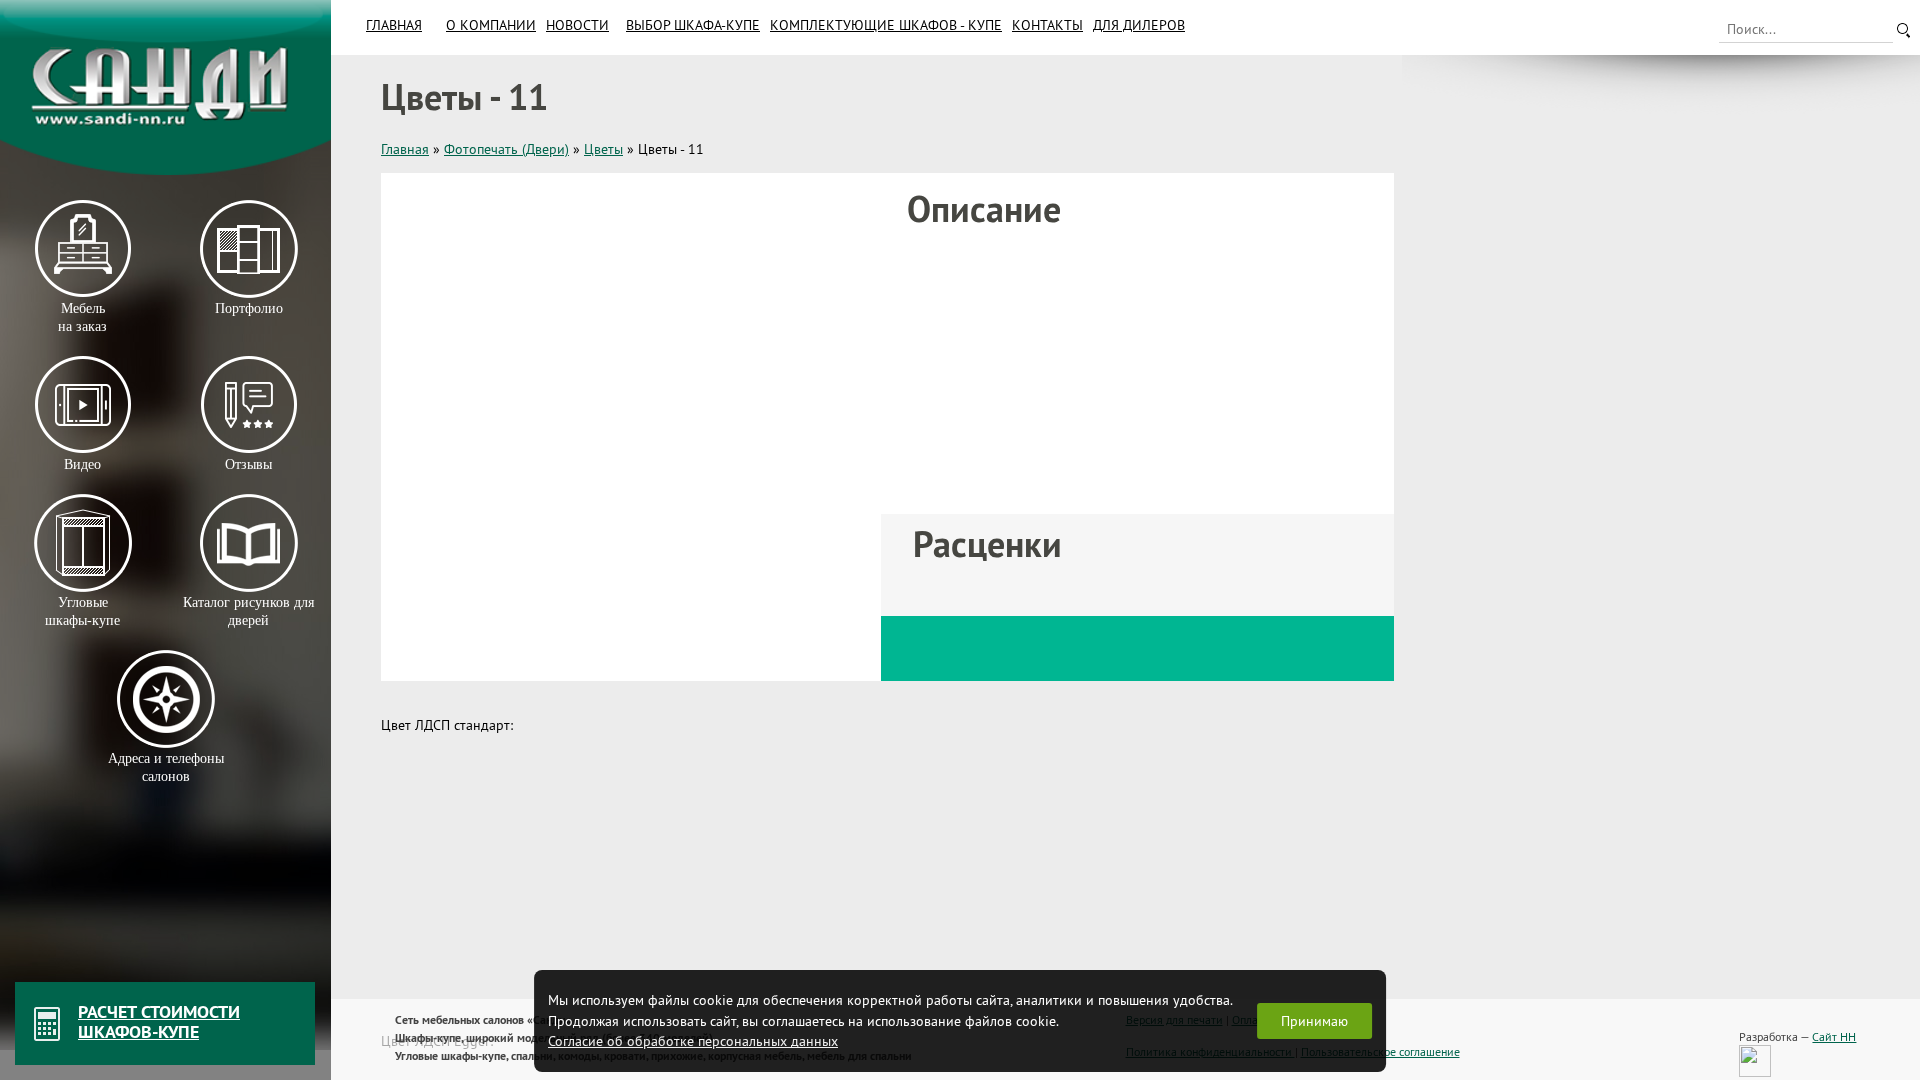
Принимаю (1314, 1021)
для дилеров (1139, 25)
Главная (394, 25)
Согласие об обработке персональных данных (693, 1041)
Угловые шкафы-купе (82, 611)
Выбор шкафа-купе (693, 25)
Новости (577, 25)
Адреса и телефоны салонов (166, 767)
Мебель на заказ (82, 317)
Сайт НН (1834, 1036)
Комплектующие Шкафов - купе (886, 25)
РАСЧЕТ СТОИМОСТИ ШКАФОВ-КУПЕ (159, 1021)
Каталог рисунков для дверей (248, 611)
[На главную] (165, 87)
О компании (491, 25)
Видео (82, 464)
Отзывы (248, 464)
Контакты (1047, 25)
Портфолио (248, 308)
